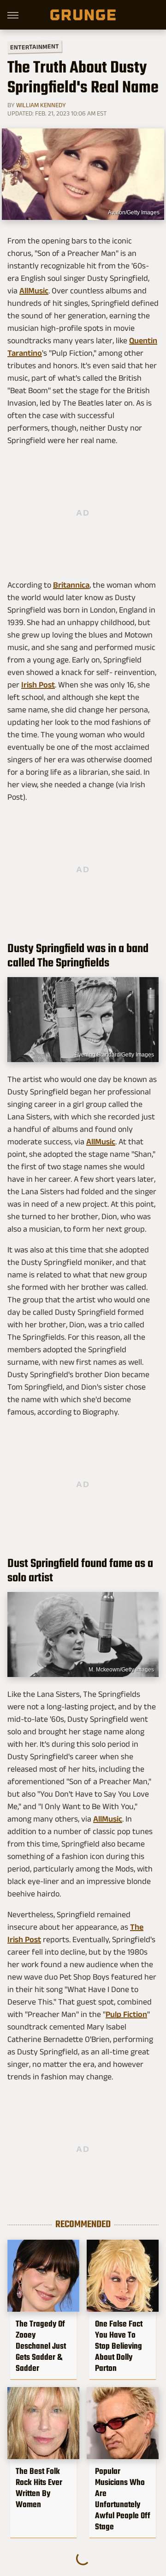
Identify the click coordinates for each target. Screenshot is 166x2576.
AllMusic (34, 291)
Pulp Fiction (126, 2014)
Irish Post (38, 685)
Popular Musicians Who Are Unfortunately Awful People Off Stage (123, 2499)
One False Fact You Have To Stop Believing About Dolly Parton (119, 2346)
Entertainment (35, 47)
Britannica (71, 585)
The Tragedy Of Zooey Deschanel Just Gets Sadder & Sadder (41, 2346)
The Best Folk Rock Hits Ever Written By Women (39, 2488)
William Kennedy (41, 105)
